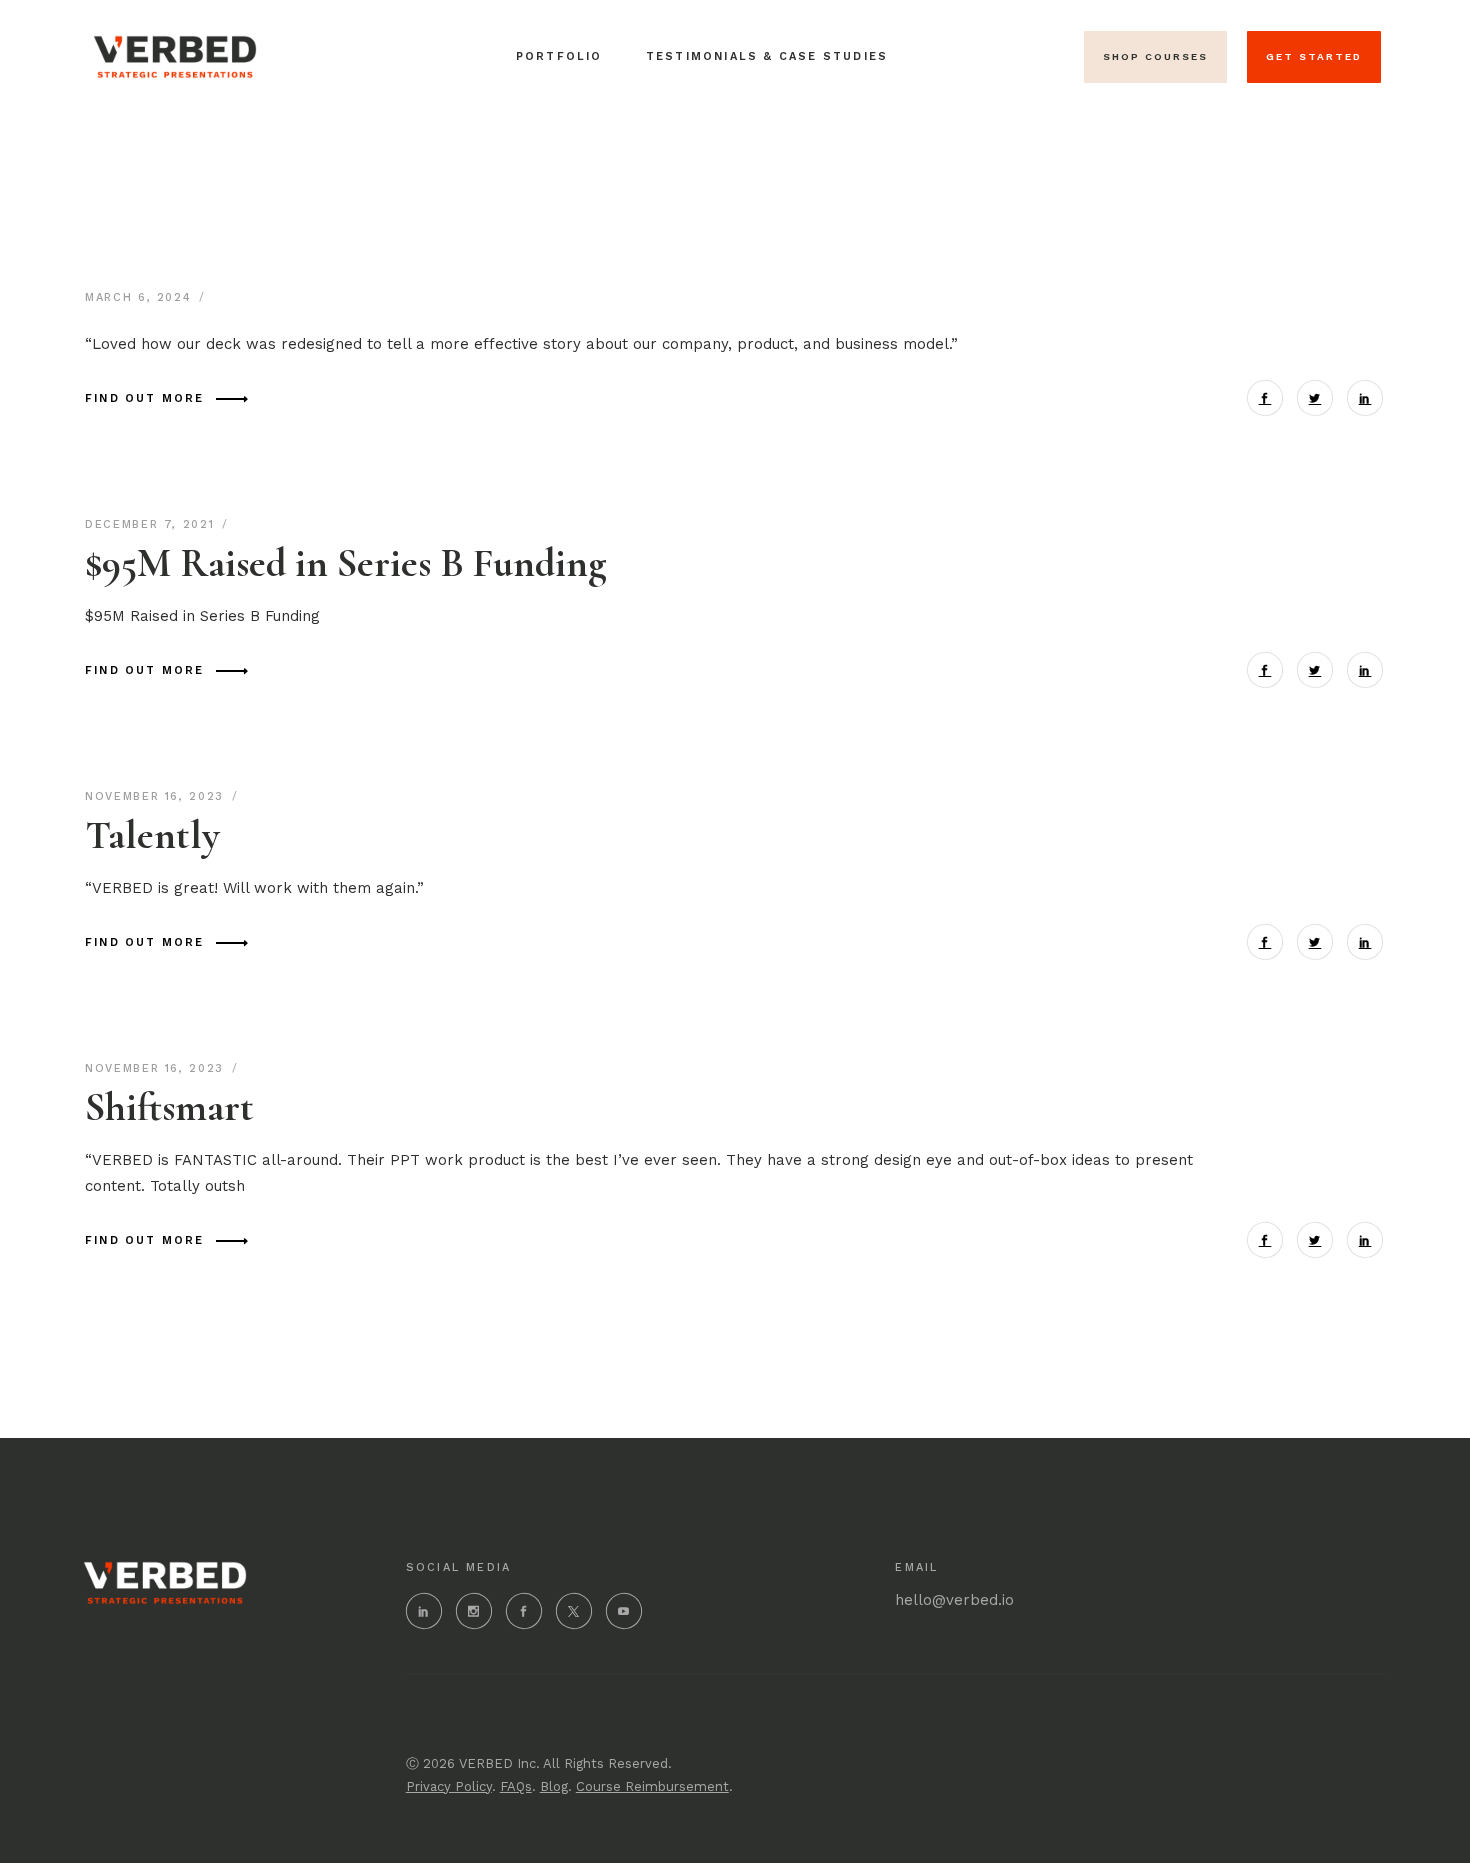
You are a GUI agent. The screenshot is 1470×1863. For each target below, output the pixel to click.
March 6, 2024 (141, 297)
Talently (152, 835)
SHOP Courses (1155, 56)
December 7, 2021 (152, 524)
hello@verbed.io (954, 1600)
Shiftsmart (169, 1107)
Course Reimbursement (652, 1786)
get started (1314, 56)
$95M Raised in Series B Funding (346, 563)
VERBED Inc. (499, 1763)
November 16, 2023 (157, 796)
